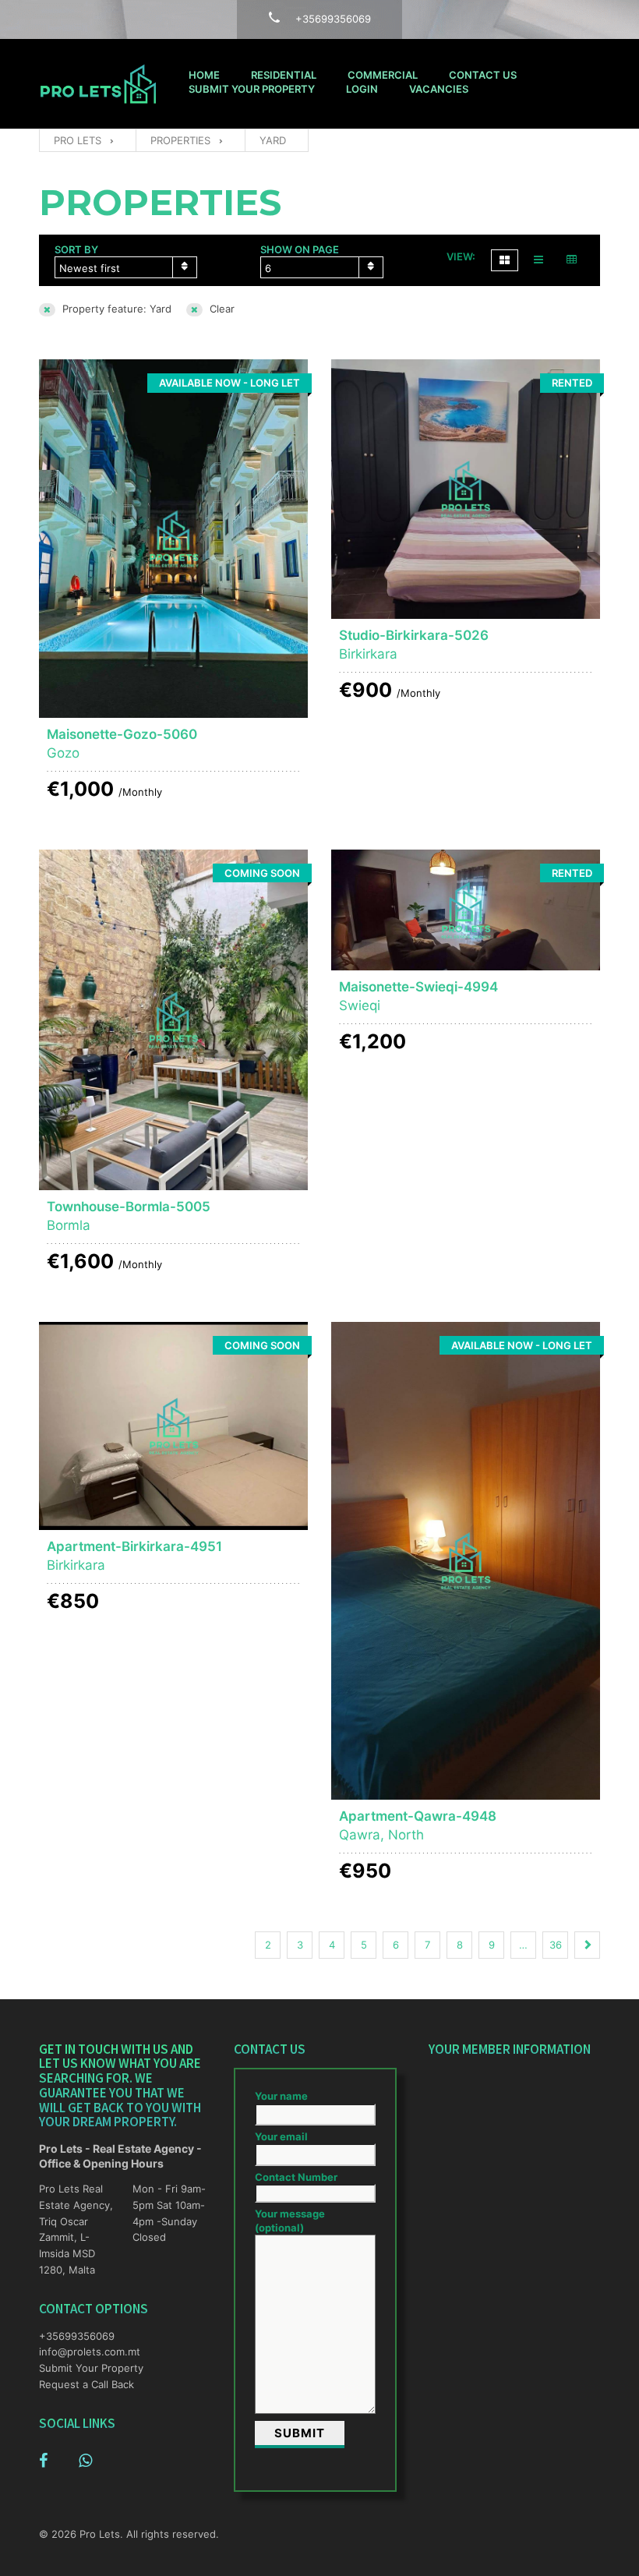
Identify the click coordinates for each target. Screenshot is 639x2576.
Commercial (383, 75)
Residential (284, 75)
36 (556, 1945)
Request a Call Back (86, 2384)
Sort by (76, 249)
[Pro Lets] (98, 84)
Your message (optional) (290, 2221)
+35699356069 (77, 2336)
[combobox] (126, 267)
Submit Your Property (252, 89)
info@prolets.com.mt (78, 2352)
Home (204, 75)
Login (362, 89)
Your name (281, 2096)
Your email (281, 2136)
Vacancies (439, 89)
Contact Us (483, 75)
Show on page (300, 249)
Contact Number (296, 2177)
